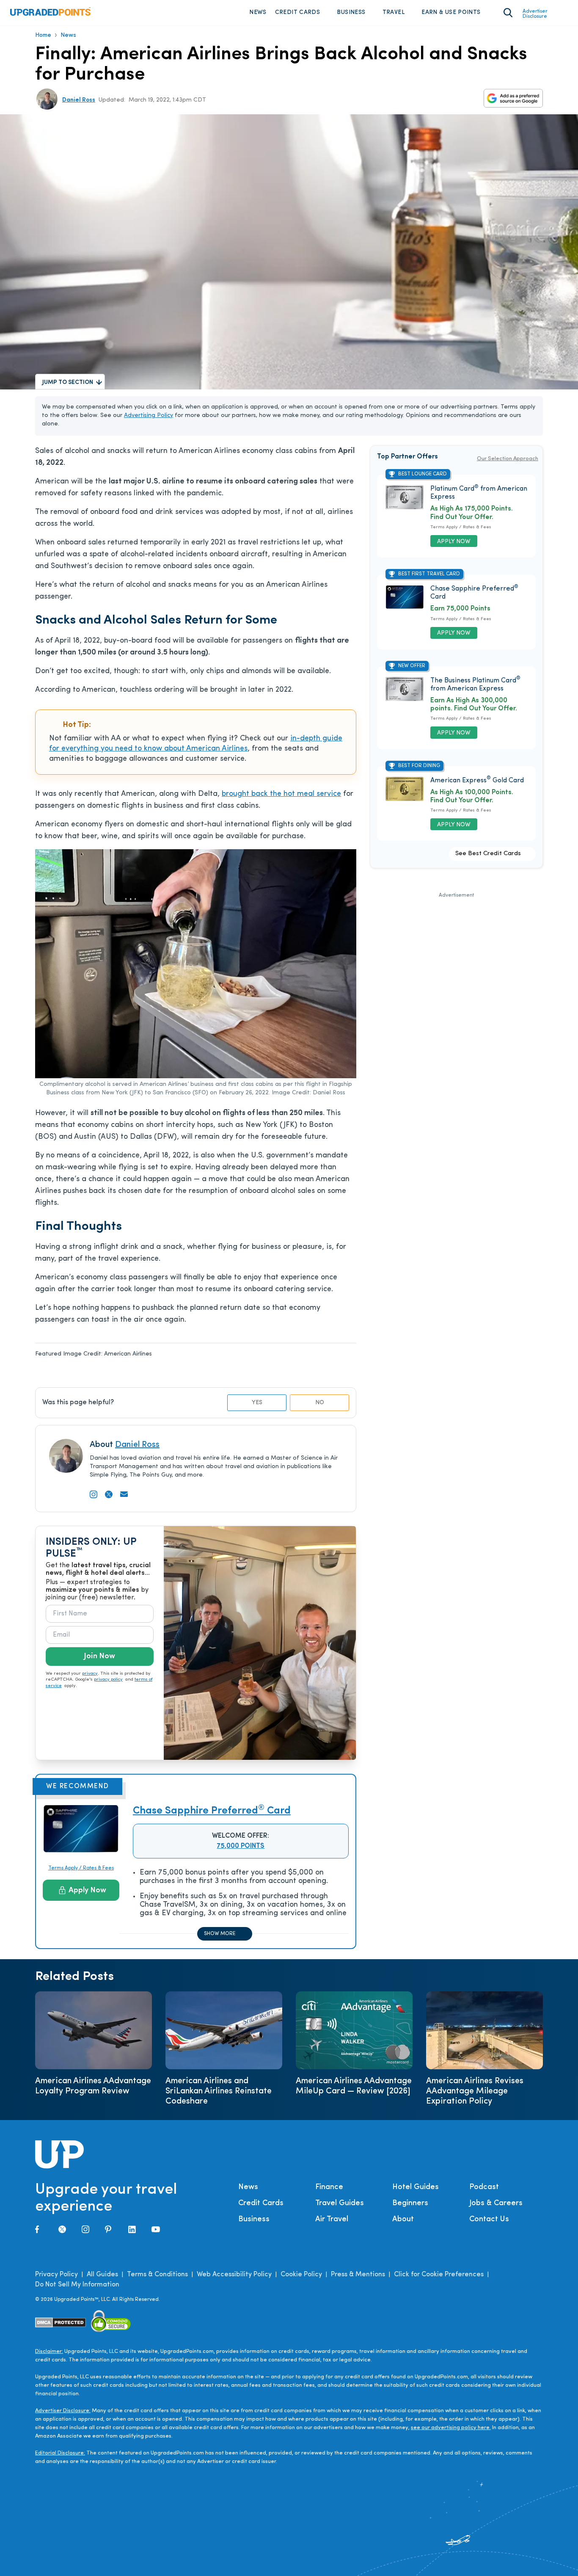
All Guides (102, 2275)
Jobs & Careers (496, 2203)
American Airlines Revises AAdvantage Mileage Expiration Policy (475, 2091)
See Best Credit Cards (488, 854)
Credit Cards (297, 12)
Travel (394, 12)
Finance (329, 2187)
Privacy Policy (56, 2275)
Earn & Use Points (451, 12)
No (320, 1403)
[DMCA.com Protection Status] (61, 2323)
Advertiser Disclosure (535, 14)
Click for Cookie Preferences (439, 2275)
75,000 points (241, 1846)
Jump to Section (68, 382)
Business (351, 12)
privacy (90, 1674)
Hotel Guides (416, 2187)
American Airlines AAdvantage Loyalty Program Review (93, 2086)
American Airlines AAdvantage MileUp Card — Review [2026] (354, 2086)
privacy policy (108, 1680)
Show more (220, 1934)
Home (43, 35)
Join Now (99, 1657)
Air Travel (332, 2220)
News (258, 12)
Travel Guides (340, 2203)
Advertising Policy (149, 416)
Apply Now (87, 1891)
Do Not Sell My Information (77, 2285)
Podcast (484, 2187)
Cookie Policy (301, 2275)
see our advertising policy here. (451, 2428)
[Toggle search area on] (508, 13)
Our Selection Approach (508, 459)
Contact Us (489, 2220)
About (403, 2220)
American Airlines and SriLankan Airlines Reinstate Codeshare (219, 2091)
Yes (257, 1403)
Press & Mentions (358, 2275)
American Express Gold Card (477, 781)
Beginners (410, 2203)
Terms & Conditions (157, 2275)
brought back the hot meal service (281, 794)
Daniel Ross (79, 100)
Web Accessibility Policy (234, 2275)
